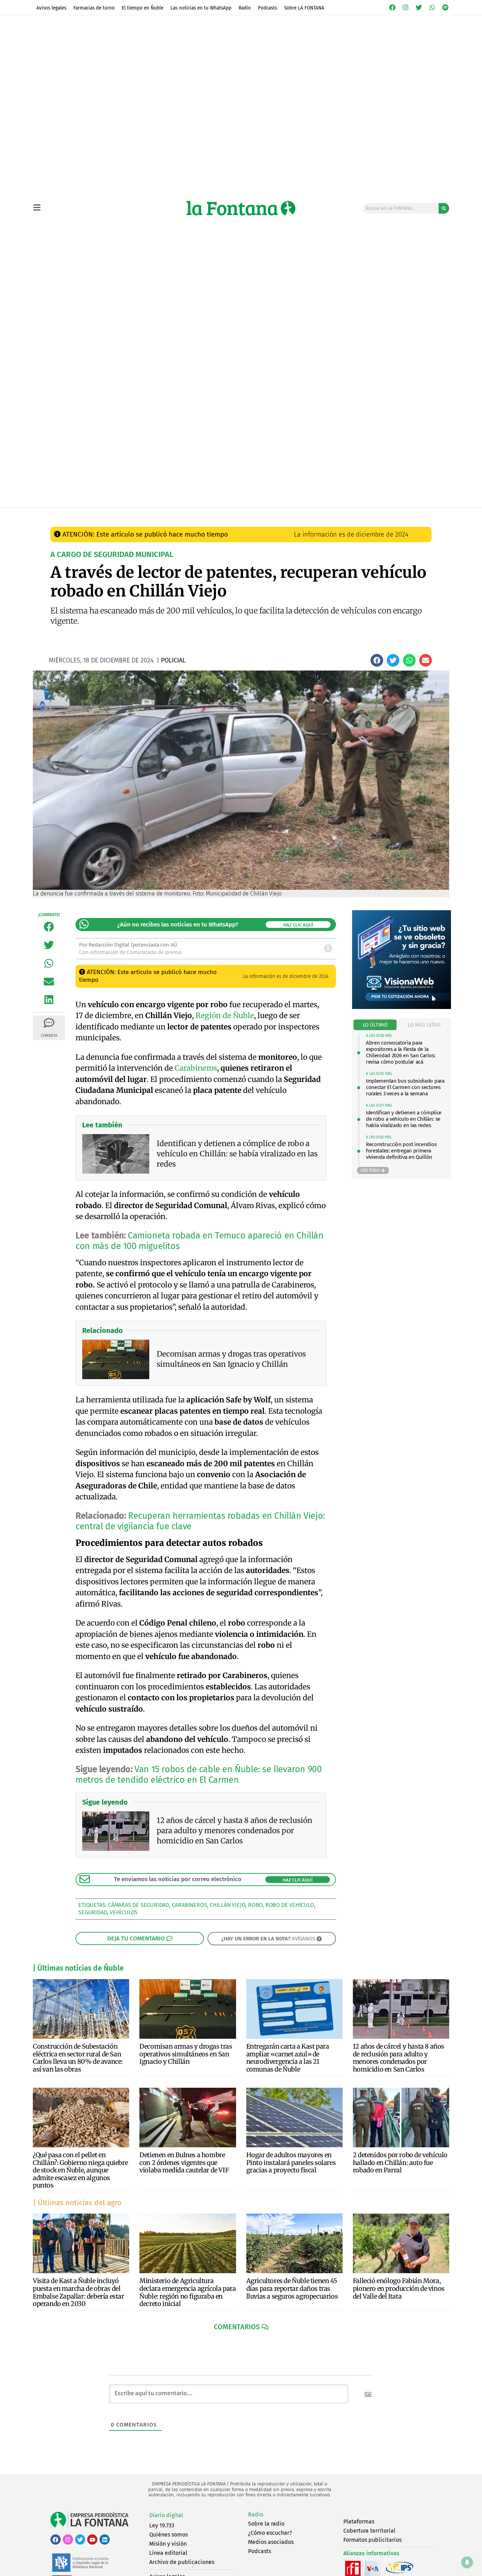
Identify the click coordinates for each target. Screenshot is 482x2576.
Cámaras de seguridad (138, 1905)
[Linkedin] (105, 2540)
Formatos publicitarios (372, 2540)
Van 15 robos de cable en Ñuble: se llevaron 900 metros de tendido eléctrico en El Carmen (198, 1775)
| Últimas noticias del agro (77, 2203)
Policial (184, 515)
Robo (255, 1905)
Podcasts (267, 8)
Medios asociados (271, 2542)
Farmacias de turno (94, 8)
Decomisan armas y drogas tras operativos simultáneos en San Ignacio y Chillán (186, 2054)
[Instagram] (406, 7)
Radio (245, 8)
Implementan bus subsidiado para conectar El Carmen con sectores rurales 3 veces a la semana (405, 1087)
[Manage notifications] (467, 2562)
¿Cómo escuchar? (270, 2533)
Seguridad (93, 1912)
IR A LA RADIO (425, 515)
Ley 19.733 (162, 2525)
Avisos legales (51, 8)
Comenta (49, 1036)
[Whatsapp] (432, 7)
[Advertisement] (241, 454)
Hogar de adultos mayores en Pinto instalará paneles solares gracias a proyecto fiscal (291, 2162)
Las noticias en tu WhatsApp (201, 8)
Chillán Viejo (227, 1905)
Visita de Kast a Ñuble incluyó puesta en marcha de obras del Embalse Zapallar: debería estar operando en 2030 (79, 2292)
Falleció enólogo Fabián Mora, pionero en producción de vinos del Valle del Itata (399, 2288)
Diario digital (166, 2515)
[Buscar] (444, 208)
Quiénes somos (168, 2535)
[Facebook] (392, 7)
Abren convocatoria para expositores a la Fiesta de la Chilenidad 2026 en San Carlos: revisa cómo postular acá (401, 1052)
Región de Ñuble (225, 1015)
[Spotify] (445, 7)
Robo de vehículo (290, 1905)
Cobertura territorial (369, 2531)
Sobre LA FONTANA (304, 8)
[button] (377, 660)
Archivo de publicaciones (182, 2562)
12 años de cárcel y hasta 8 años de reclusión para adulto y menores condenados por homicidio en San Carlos (399, 2058)
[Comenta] (49, 1023)
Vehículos (124, 1912)
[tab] (375, 1025)
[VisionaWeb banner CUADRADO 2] (402, 1007)
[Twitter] (419, 7)
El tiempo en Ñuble (143, 8)
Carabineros (196, 1068)
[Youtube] (92, 2540)
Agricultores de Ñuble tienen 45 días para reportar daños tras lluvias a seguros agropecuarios (292, 2288)
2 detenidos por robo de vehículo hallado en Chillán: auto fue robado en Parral (400, 2162)
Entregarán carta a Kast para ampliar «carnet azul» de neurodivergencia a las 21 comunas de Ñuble (288, 2058)
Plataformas (359, 2522)
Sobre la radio (266, 2524)
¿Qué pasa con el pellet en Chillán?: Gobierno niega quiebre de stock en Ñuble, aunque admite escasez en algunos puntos (80, 2170)
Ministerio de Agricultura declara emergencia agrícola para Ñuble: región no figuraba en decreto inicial (188, 2292)
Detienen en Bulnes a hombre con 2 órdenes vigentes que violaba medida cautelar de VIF (184, 2162)
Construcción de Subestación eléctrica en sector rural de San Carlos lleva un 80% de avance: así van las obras (78, 2058)
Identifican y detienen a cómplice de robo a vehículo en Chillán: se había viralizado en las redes (404, 1119)
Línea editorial (168, 2553)
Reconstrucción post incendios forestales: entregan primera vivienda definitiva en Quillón (401, 1151)
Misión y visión (168, 2544)
